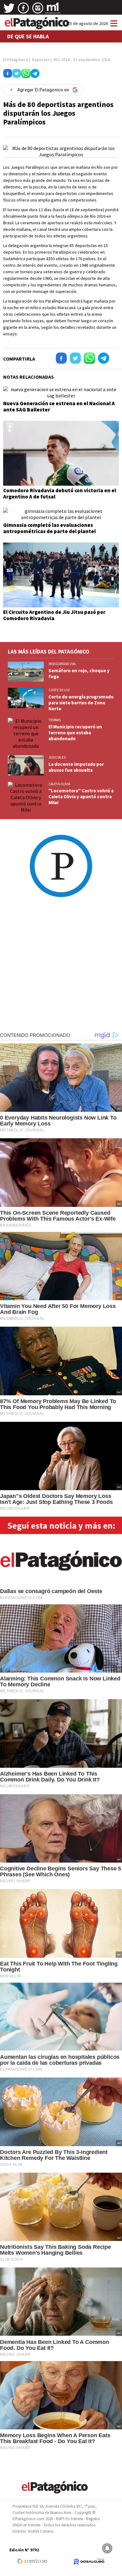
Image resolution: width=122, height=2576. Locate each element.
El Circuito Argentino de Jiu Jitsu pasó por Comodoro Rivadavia (54, 615)
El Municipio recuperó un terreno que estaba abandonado (75, 733)
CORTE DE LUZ (59, 690)
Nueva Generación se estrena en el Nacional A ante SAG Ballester (59, 406)
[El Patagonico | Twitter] (9, 10)
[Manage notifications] (107, 2548)
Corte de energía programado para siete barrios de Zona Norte (81, 703)
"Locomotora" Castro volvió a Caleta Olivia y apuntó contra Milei (81, 797)
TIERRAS (55, 720)
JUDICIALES (57, 757)
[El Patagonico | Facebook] (23, 10)
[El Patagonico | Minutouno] (53, 10)
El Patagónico (16, 60)
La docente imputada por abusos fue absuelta (76, 767)
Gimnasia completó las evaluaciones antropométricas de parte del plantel (49, 528)
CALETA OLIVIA (59, 784)
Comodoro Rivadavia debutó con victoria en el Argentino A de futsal (60, 493)
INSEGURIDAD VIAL (62, 664)
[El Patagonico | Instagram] (38, 10)
